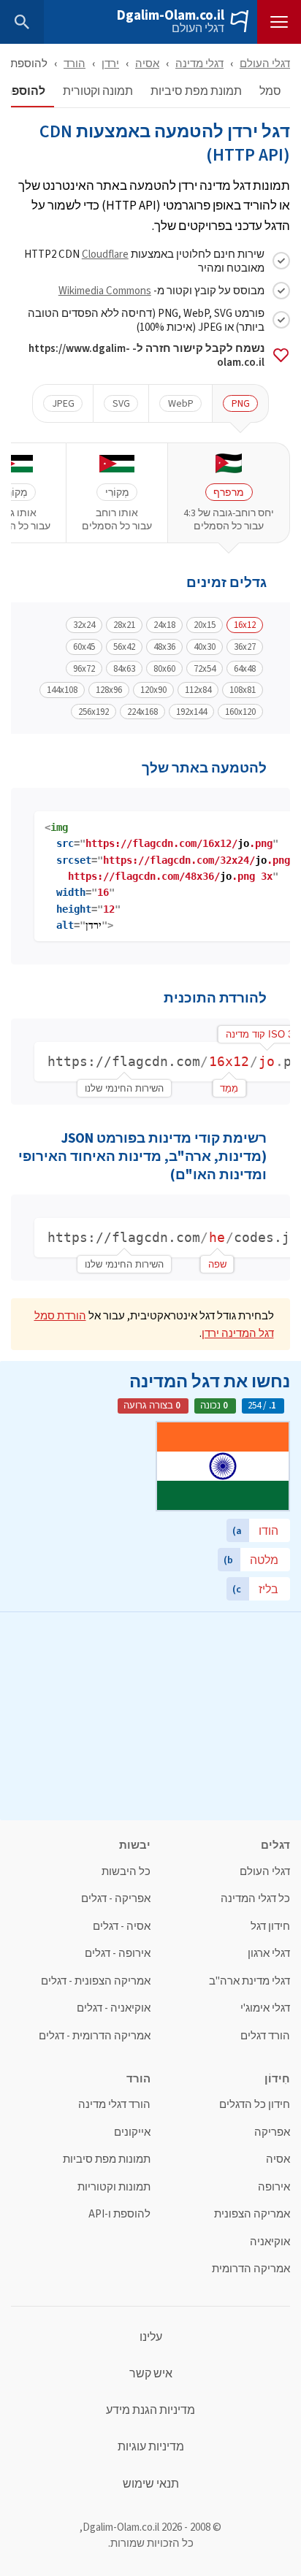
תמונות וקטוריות (114, 2187)
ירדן (110, 63)
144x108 (62, 690)
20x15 (205, 625)
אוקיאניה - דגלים (114, 2008)
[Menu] (279, 22)
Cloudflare (105, 254)
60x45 (84, 647)
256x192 (94, 712)
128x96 (109, 690)
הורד (75, 63)
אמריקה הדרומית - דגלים (95, 2036)
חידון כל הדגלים (255, 2105)
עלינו (151, 2337)
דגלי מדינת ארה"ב (249, 1981)
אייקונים (132, 2132)
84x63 (124, 669)
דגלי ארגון (269, 1954)
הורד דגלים (265, 2036)
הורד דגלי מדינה (114, 2105)
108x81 (243, 690)
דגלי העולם (198, 28)
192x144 (191, 712)
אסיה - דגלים (122, 1927)
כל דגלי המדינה (255, 1899)
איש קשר (151, 2374)
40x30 (205, 647)
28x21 (124, 625)
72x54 (205, 669)
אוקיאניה (270, 2242)
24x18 (164, 625)
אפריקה (272, 2132)
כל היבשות (126, 1872)
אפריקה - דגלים (116, 1899)
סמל (270, 92)
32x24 (84, 625)
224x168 (142, 712)
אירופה (274, 2187)
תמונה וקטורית (98, 92)
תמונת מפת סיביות (196, 92)
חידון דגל (270, 1927)
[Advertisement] (150, 1714)
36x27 (245, 647)
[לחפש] (22, 22)
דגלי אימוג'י (265, 2008)
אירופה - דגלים (118, 1954)
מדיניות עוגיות (151, 2447)
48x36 (164, 647)
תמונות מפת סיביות (107, 2159)
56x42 (124, 647)
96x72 (84, 669)
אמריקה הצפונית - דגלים (96, 1981)
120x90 (153, 690)
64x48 (245, 669)
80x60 (164, 669)
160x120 (240, 712)
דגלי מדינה (199, 63)
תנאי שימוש (151, 2484)
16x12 (245, 625)
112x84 (198, 690)
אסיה (147, 63)
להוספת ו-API (119, 2214)
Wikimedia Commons (105, 290)
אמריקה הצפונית (252, 2214)
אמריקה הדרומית (251, 2269)
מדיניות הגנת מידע (150, 2410)
